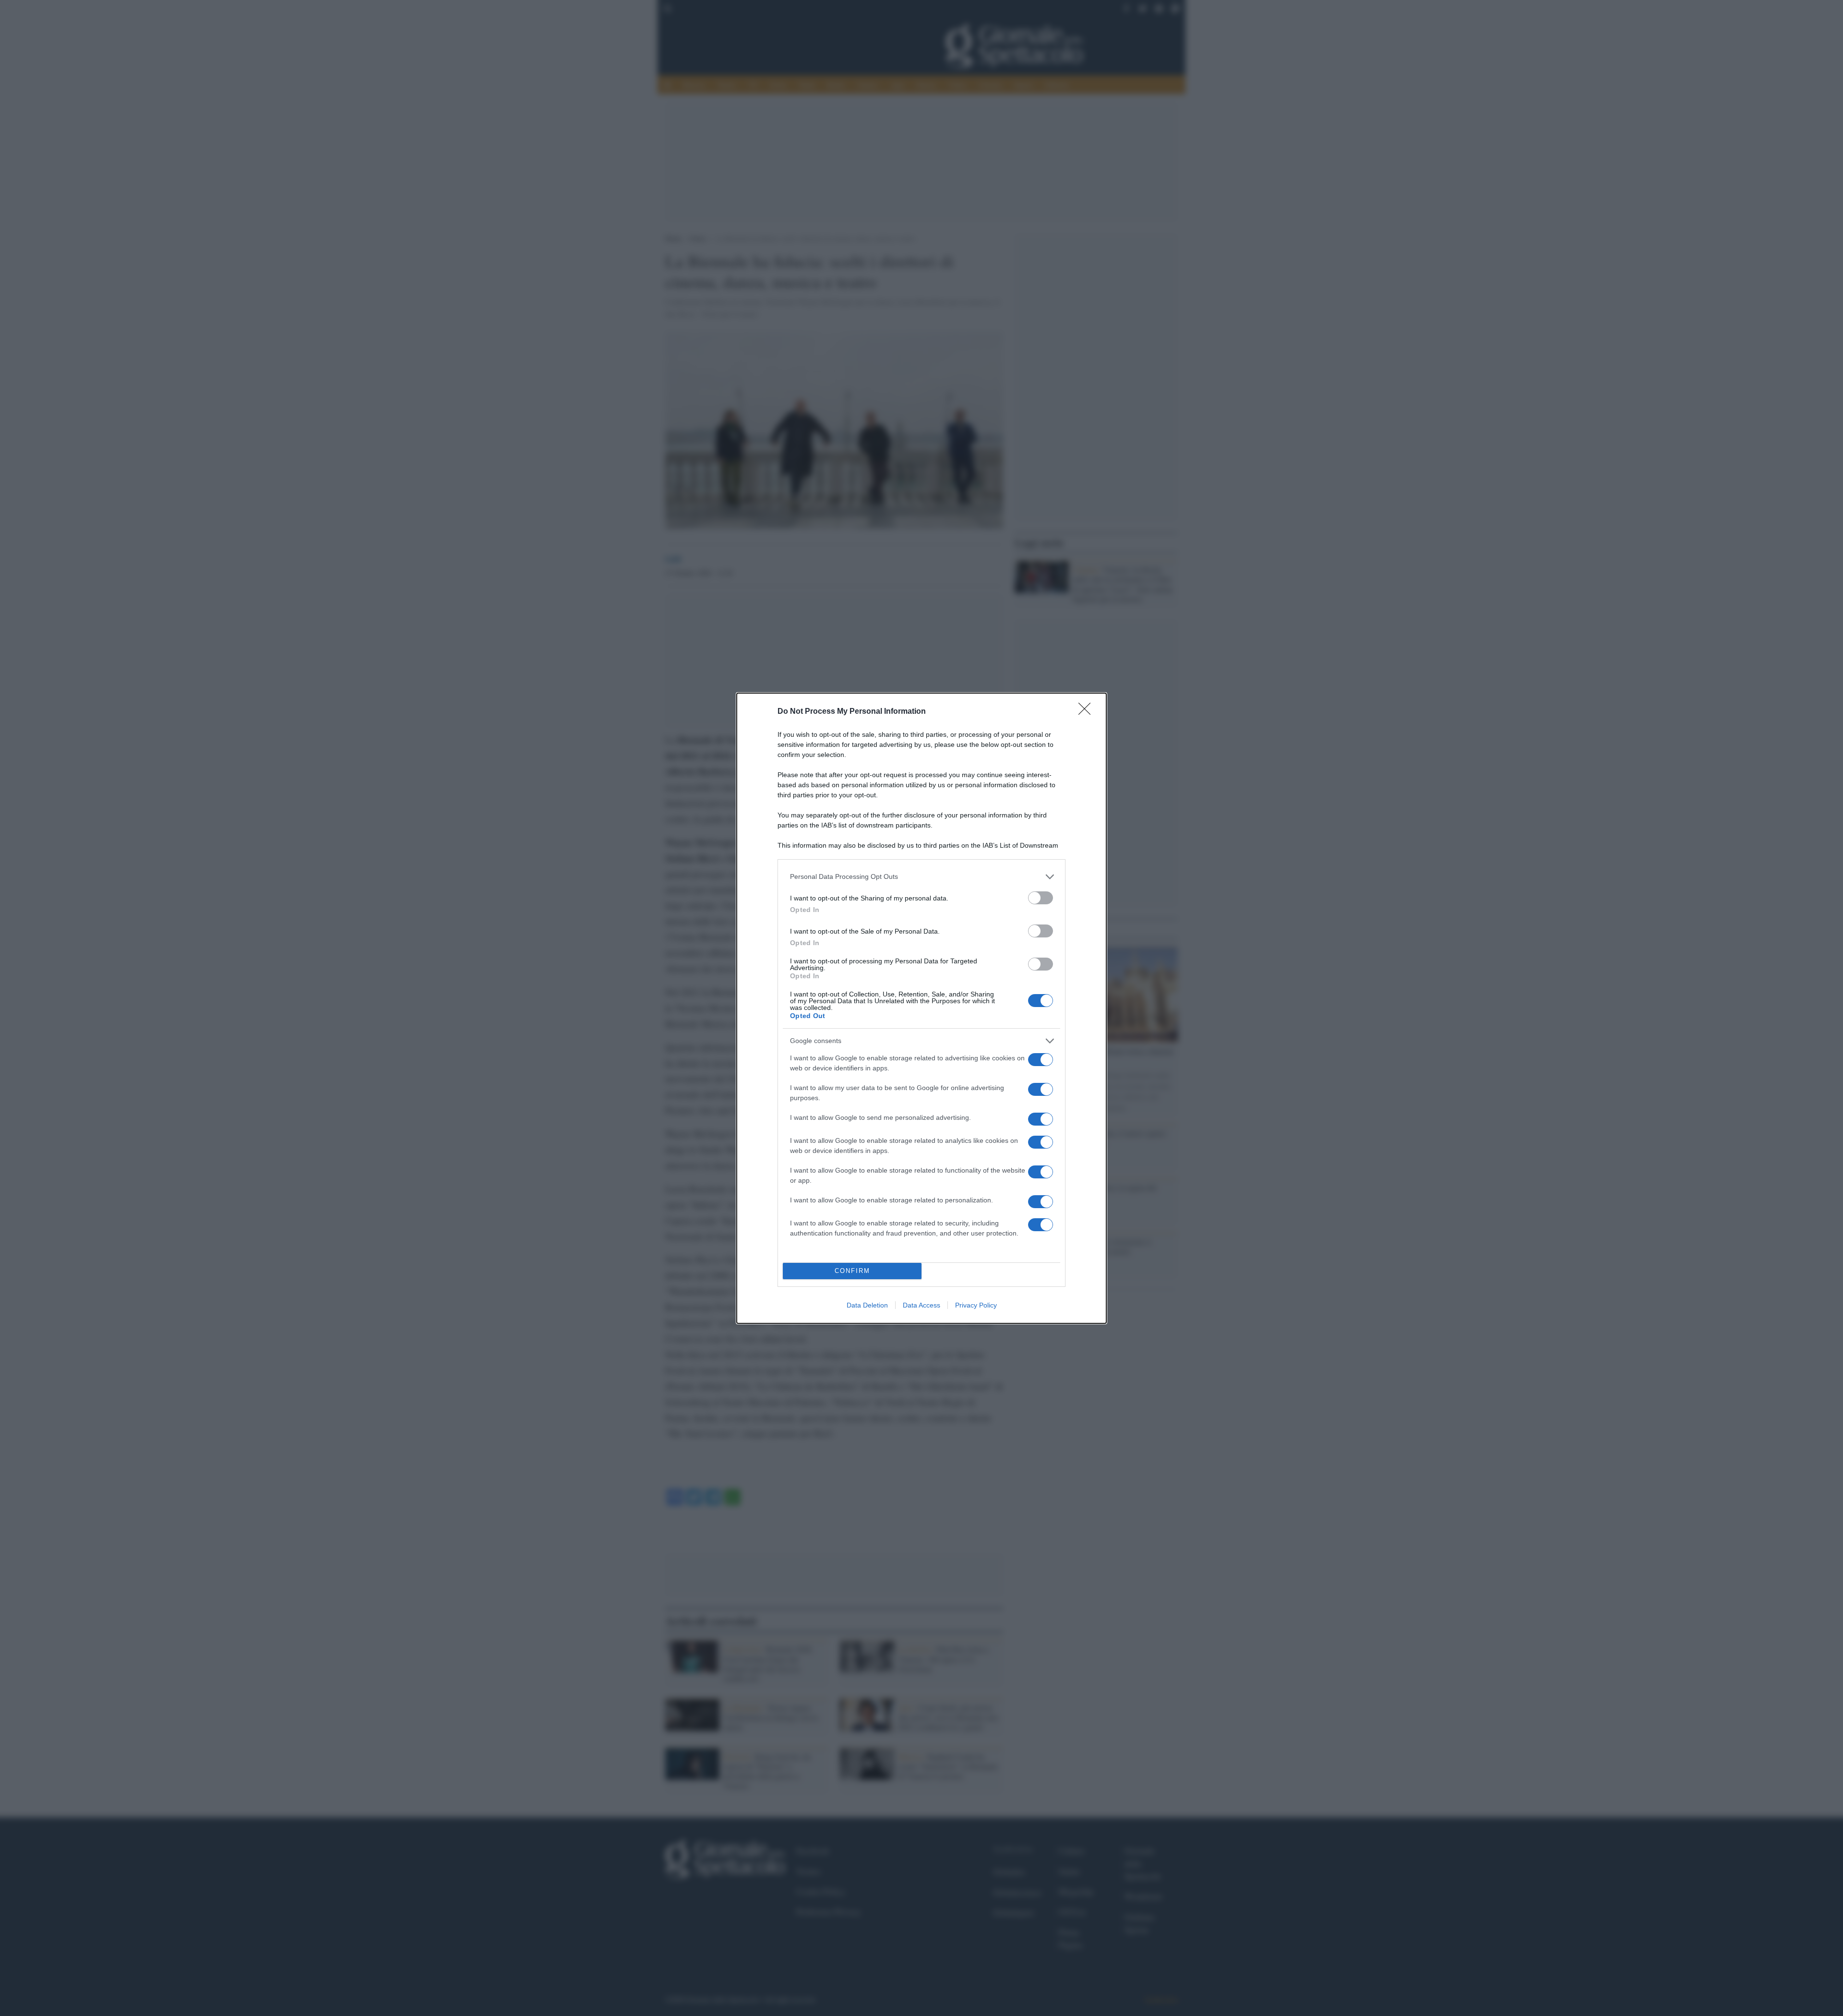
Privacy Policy (976, 1305)
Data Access (921, 1305)
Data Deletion (867, 1305)
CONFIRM (852, 1271)
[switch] (1041, 898)
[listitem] (921, 877)
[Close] (1088, 712)
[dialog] (921, 1008)
